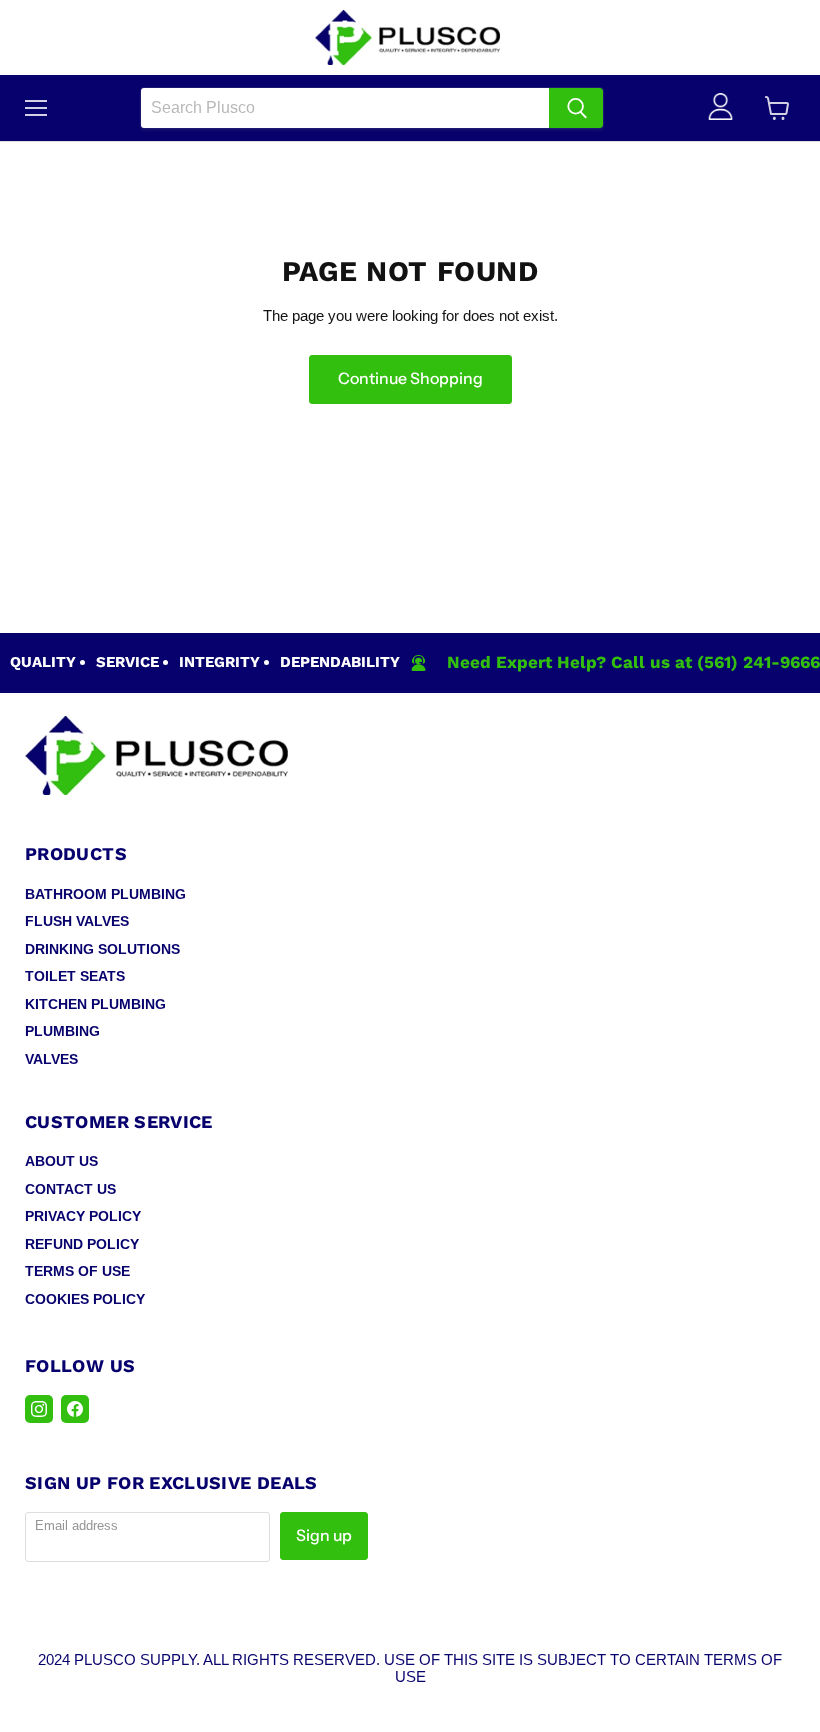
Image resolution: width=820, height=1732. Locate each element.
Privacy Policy (83, 1216)
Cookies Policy (85, 1299)
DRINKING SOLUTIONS (102, 949)
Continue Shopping (410, 378)
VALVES (51, 1059)
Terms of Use (77, 1271)
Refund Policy (82, 1244)
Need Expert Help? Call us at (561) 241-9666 (633, 662)
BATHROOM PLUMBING (105, 894)
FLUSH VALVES (77, 921)
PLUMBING (62, 1031)
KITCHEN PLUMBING (95, 1004)
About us (61, 1161)
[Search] (576, 108)
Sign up (324, 1535)
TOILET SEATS (75, 976)
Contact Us (70, 1189)
